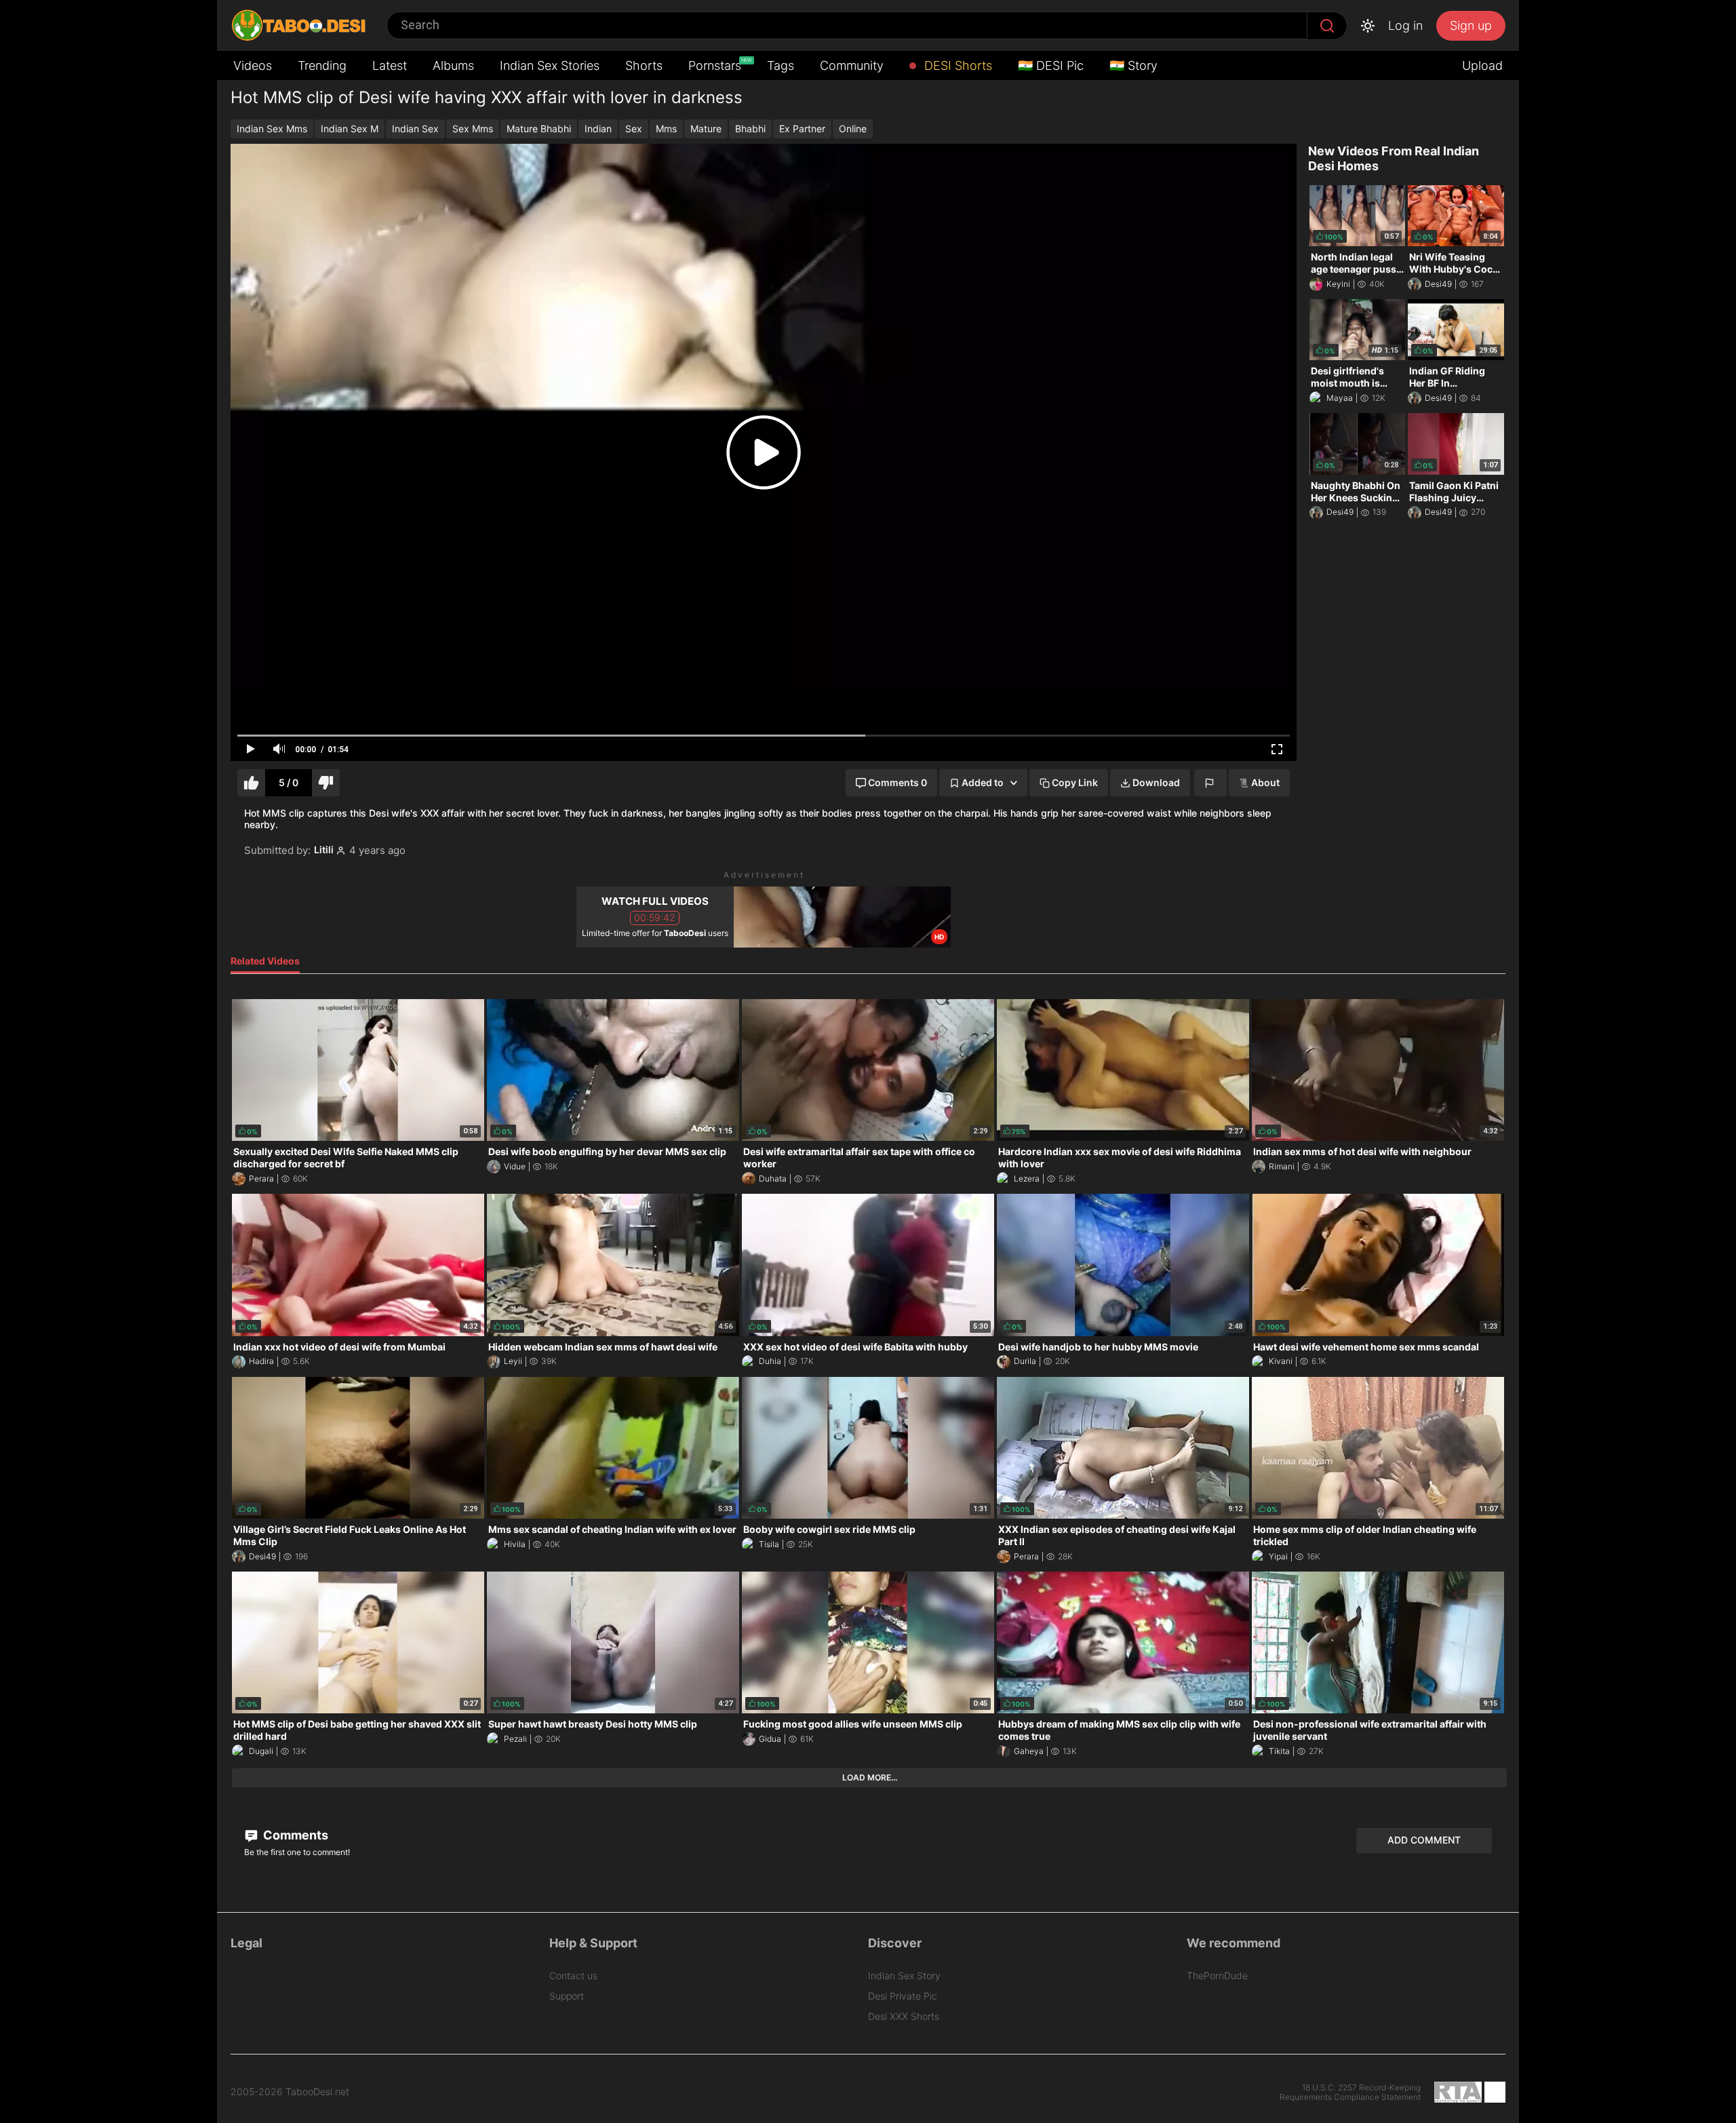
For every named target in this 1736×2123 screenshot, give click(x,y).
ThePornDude (1217, 1975)
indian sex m (350, 129)
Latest (390, 65)
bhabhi (750, 129)
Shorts (644, 65)
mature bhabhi (539, 129)
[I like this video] (251, 783)
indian (598, 129)
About (1265, 782)
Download (1156, 782)
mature (706, 129)
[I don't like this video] (326, 783)
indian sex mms (272, 129)
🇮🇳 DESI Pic (1051, 65)
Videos (253, 65)
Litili (324, 850)
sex (634, 129)
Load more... (870, 1777)
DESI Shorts (956, 65)
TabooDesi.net (317, 2092)
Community (852, 65)
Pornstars (716, 65)
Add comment (1424, 1840)
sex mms (473, 129)
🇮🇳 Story (1133, 65)
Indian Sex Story (904, 1975)
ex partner (802, 129)
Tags (781, 65)
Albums (453, 65)
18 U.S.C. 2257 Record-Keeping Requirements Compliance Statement (1350, 2092)
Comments (294, 1835)
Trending (322, 65)
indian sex (415, 129)
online (853, 129)
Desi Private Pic (903, 1996)
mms (666, 129)
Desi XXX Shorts (904, 2016)
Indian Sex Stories (550, 65)
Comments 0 (897, 782)
